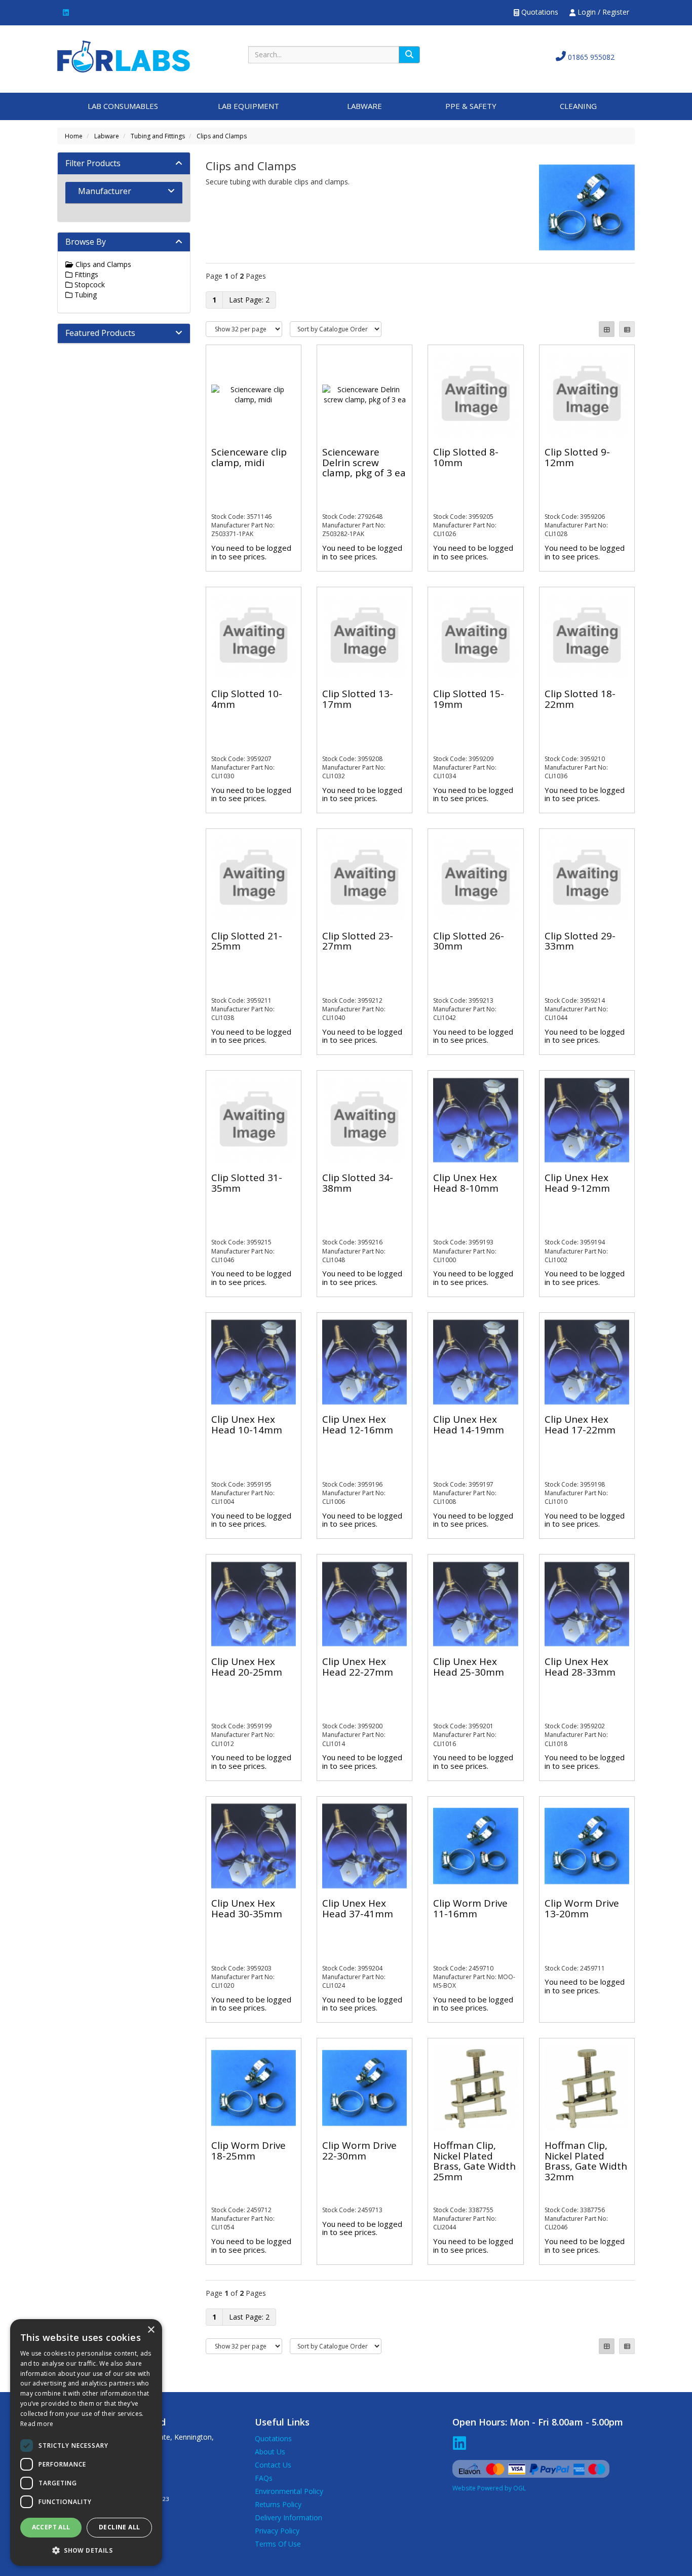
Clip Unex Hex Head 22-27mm (358, 1667)
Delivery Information (289, 2517)
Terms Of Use (278, 2544)
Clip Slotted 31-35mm (247, 1183)
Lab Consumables (123, 106)
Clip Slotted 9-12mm (577, 457)
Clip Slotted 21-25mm (247, 941)
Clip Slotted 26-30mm (469, 941)
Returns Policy (278, 2504)
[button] (86, 2550)
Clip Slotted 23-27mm (358, 941)
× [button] (151, 2330)
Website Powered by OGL (489, 2488)
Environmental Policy (289, 2491)
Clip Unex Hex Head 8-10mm (466, 1183)
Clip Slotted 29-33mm (580, 941)
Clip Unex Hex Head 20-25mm (247, 1667)
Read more (37, 2424)
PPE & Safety (471, 106)
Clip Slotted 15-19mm (469, 699)
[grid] (607, 329)
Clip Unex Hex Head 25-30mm (469, 1667)
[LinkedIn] (66, 12)
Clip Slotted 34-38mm (358, 1183)
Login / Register (602, 12)
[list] (627, 329)
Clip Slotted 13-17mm (358, 699)
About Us (270, 2452)
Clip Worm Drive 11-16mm (470, 1908)
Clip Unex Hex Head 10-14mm (247, 1425)
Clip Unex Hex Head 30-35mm (247, 1908)
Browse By (86, 242)
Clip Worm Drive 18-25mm (248, 2151)
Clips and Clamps (222, 136)
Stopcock (89, 285)
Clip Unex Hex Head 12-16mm (358, 1425)
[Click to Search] (409, 55)
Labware (364, 106)
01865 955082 (590, 57)
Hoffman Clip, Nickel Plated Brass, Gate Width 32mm (586, 2161)
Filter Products (93, 163)
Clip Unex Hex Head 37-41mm (358, 1908)
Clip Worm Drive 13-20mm (582, 1908)
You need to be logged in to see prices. (251, 552)
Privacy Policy (277, 2531)
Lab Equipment (248, 106)
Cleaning (578, 106)
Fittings (85, 274)
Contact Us (273, 2465)
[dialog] (86, 2442)
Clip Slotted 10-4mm (247, 699)
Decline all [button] (119, 2527)
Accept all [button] (51, 2527)
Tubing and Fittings (158, 136)
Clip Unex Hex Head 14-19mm (469, 1425)
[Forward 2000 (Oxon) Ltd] (124, 55)
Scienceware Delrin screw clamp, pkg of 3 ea (364, 463)
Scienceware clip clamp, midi (249, 457)
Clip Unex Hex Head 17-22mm (580, 1425)
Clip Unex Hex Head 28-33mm (580, 1667)
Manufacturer (105, 191)
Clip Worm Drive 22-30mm (359, 2151)
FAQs (264, 2478)
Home (74, 136)
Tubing (85, 295)
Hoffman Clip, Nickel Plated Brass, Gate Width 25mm (474, 2161)
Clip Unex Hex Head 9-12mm (577, 1183)
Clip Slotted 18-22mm (580, 699)
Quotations (539, 12)
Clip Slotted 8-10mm (466, 457)
